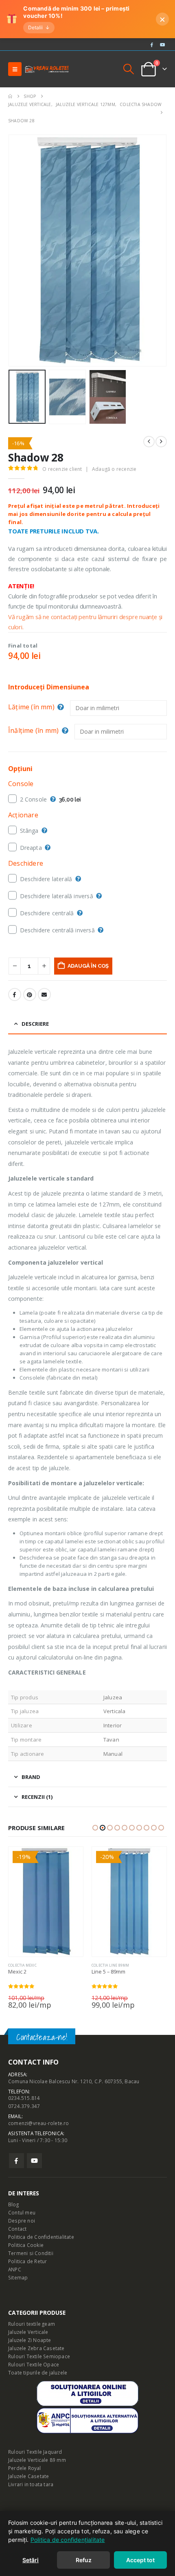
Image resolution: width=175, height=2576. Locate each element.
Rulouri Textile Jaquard (35, 2452)
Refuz (84, 2560)
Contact (17, 2229)
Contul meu (22, 2212)
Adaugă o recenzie (114, 469)
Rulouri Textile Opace (34, 2364)
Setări (31, 2560)
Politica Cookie (26, 2245)
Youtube (34, 2161)
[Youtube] (162, 44)
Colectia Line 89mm (110, 1965)
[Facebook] (152, 44)
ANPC (15, 2269)
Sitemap (18, 2277)
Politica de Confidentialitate (41, 2237)
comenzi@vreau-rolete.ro (39, 2123)
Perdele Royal (25, 2468)
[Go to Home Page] (10, 96)
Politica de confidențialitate (68, 2540)
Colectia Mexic (22, 1965)
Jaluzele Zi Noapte (30, 2340)
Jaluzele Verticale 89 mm (37, 2460)
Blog (13, 2204)
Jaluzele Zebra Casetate (36, 2348)
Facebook (15, 994)
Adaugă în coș (88, 966)
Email (44, 994)
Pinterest (30, 994)
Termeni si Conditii (31, 2253)
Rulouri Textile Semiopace (39, 2356)
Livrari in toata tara (31, 2484)
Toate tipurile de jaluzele (38, 2372)
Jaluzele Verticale (28, 2332)
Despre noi (22, 2221)
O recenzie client (62, 469)
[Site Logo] (47, 69)
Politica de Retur (27, 2261)
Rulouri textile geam (32, 2324)
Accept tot (140, 2560)
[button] (15, 69)
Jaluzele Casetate (28, 2476)
